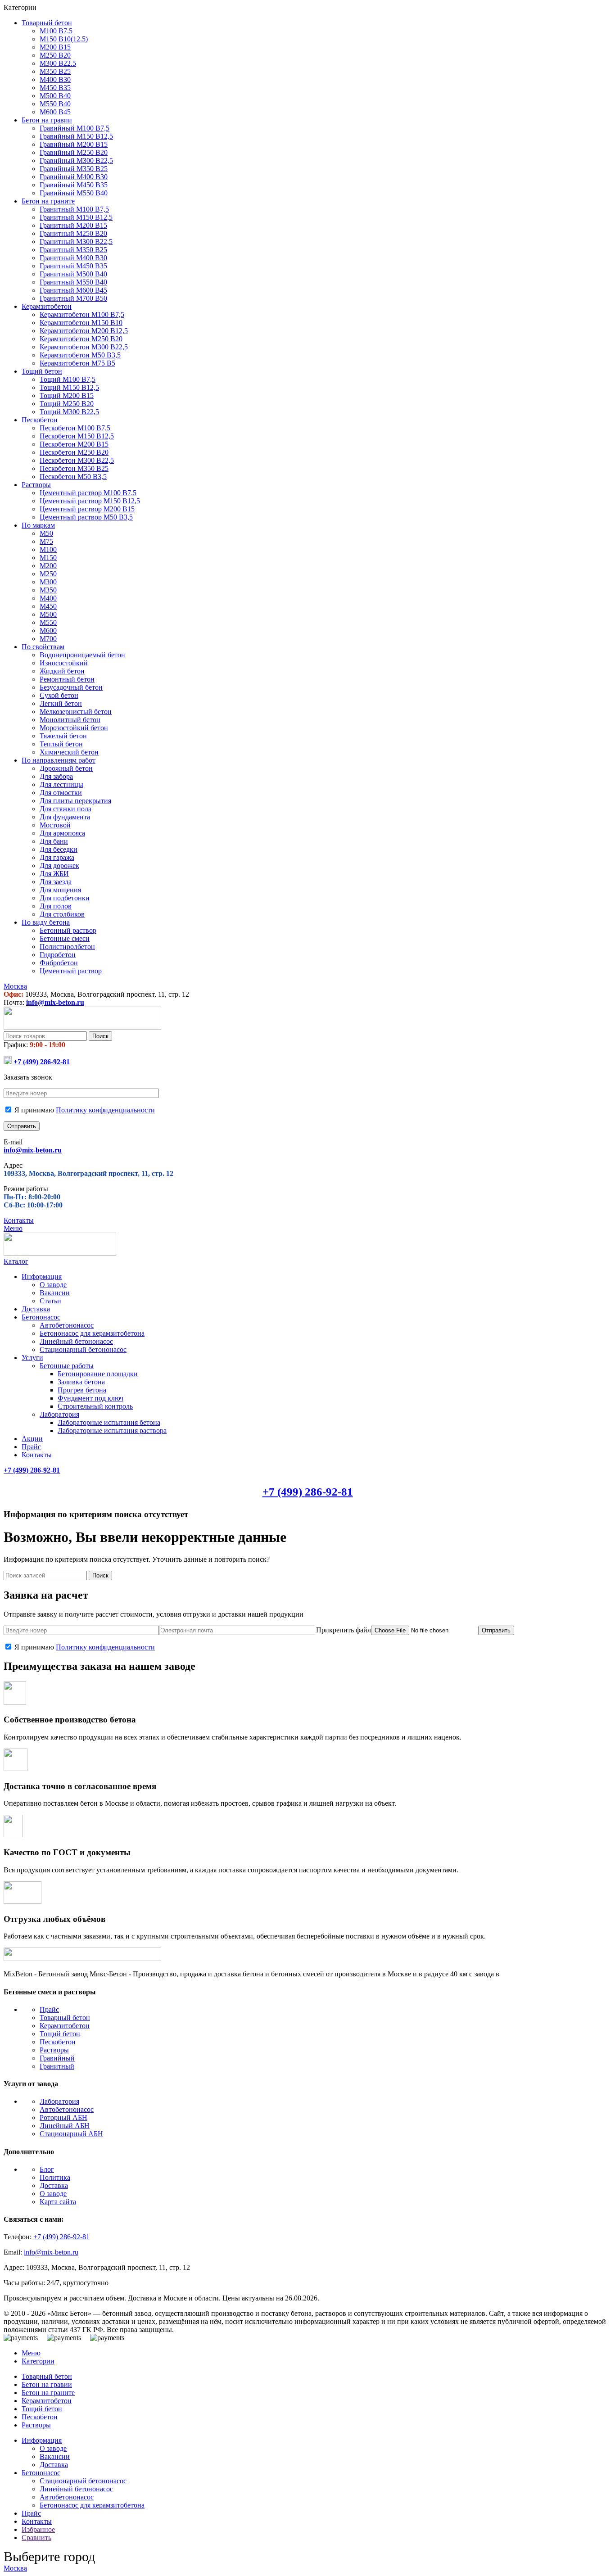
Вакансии (55, 1293)
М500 (48, 614)
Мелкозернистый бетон (76, 712)
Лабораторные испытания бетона (109, 1422)
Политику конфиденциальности (105, 1110)
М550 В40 (55, 104)
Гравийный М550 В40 (74, 193)
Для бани (54, 841)
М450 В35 (55, 88)
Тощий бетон (60, 2034)
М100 (48, 549)
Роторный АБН (63, 2117)
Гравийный (57, 2058)
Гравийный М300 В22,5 (76, 160)
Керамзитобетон (65, 2026)
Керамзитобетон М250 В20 (81, 339)
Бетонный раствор (68, 930)
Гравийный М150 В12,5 (76, 136)
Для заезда (56, 882)
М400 (48, 598)
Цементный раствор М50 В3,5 (86, 517)
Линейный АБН (65, 2126)
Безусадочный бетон (71, 687)
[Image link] (82, 1959)
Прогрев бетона (82, 1390)
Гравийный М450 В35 (74, 185)
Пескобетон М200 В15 (74, 444)
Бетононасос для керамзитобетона (92, 1333)
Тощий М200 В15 (67, 395)
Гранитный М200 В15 (73, 225)
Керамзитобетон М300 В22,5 (84, 347)
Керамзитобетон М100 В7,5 (82, 314)
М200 (48, 566)
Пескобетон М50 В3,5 (73, 477)
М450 (48, 606)
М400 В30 (55, 79)
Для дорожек (59, 865)
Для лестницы (61, 784)
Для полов (56, 906)
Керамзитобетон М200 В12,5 (84, 331)
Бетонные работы (67, 1366)
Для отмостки (61, 793)
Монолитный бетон (70, 720)
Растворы (54, 2050)
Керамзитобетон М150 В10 (81, 323)
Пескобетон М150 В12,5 (77, 436)
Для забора (56, 776)
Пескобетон (58, 2042)
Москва (15, 2568)
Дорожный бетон (66, 768)
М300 (48, 582)
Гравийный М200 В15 (74, 144)
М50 (46, 533)
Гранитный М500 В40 (73, 274)
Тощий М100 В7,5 (68, 379)
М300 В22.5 (58, 63)
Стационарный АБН (71, 2134)
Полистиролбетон (67, 947)
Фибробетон (59, 963)
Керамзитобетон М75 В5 (77, 363)
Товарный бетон (65, 2018)
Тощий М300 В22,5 (69, 412)
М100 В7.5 (56, 31)
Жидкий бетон (62, 671)
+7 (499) (42, 1062)
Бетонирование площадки (98, 1374)
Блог (47, 2169)
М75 (46, 541)
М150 (48, 558)
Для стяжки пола (66, 809)
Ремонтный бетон (67, 679)
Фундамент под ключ (90, 1398)
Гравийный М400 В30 (74, 177)
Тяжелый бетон (63, 736)
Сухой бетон (59, 695)
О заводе (53, 1285)
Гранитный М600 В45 (73, 290)
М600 (48, 630)
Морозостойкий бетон (74, 728)
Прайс (49, 2009)
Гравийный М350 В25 (74, 169)
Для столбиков (62, 914)
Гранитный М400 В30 (73, 258)
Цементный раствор (71, 971)
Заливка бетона (81, 1382)
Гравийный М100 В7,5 (75, 128)
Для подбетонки (65, 898)
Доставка (54, 2185)
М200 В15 (55, 47)
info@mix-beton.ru (55, 1002)
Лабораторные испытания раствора (112, 1430)
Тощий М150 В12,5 (69, 387)
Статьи (50, 1301)
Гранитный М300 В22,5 (76, 242)
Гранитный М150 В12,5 (76, 217)
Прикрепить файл (343, 1630)
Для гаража (57, 857)
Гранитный (57, 2066)
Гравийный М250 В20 (74, 152)
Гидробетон (58, 955)
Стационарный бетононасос (83, 1349)
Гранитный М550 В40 (73, 282)
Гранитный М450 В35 (73, 266)
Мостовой (55, 825)
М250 (48, 574)
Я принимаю (84, 1110)
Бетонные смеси (65, 938)
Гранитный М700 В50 (73, 298)
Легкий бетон (61, 703)
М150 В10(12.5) (64, 39)
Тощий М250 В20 (67, 404)
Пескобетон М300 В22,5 (77, 460)
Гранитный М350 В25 (73, 250)
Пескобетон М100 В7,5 (75, 428)
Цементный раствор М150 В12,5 (90, 501)
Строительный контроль (95, 1406)
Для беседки (59, 849)
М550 (48, 622)
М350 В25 (55, 71)
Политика (55, 2177)
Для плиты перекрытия (75, 801)
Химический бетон (69, 752)
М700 (48, 639)
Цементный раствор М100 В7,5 (88, 493)
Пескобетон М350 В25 (74, 468)
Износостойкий (64, 663)
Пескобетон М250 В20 (74, 452)
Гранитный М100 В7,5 (74, 209)
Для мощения (60, 890)
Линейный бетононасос (76, 1341)
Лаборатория (59, 1414)
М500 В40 (55, 96)
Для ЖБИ (54, 874)
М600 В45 (55, 112)
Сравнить (36, 2538)
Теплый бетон (61, 744)
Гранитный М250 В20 (73, 233)
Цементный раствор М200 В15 (87, 509)
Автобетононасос (67, 1325)
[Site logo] (82, 1027)
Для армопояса (62, 833)
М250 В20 (55, 55)
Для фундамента (65, 817)
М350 (48, 590)
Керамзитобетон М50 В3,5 (80, 355)
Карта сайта (58, 2202)
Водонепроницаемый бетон (82, 655)
